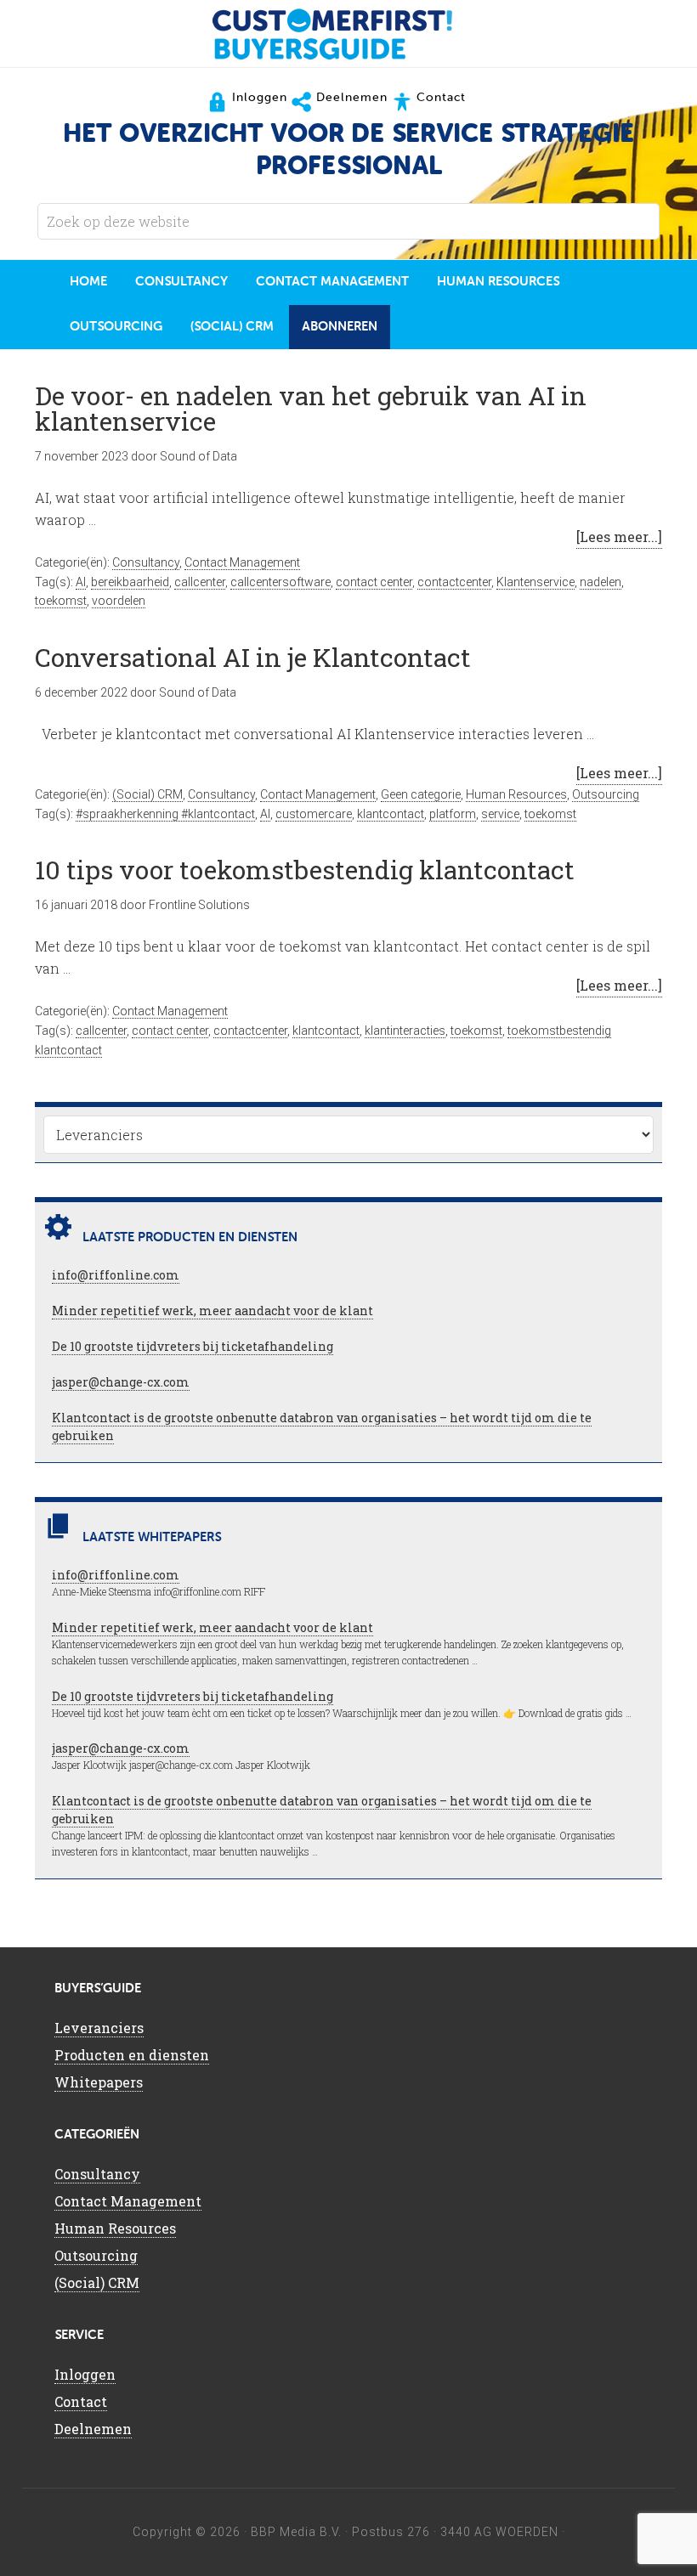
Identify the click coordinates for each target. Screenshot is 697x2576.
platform (453, 814)
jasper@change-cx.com (121, 1382)
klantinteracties (405, 1031)
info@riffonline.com (116, 1275)
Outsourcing (606, 794)
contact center (374, 582)
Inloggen (85, 2374)
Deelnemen (93, 2429)
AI (81, 582)
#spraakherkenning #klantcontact (165, 814)
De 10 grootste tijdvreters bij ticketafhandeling (193, 1346)
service (500, 814)
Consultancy (146, 562)
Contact (81, 2401)
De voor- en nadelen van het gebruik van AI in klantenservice (311, 408)
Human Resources (516, 794)
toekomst (61, 601)
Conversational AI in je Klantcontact (253, 657)
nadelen (601, 582)
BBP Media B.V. (296, 2532)
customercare (314, 814)
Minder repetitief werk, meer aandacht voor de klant (212, 1311)
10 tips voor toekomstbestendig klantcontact (305, 870)
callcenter (200, 582)
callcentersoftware (280, 582)
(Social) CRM (147, 794)
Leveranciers (99, 2028)
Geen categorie (421, 794)
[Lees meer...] (619, 537)
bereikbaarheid (130, 582)
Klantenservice (535, 582)
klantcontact (391, 814)
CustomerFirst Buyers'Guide (348, 34)
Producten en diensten (132, 2055)
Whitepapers (99, 2082)
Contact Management (242, 562)
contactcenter (454, 582)
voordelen (119, 601)
